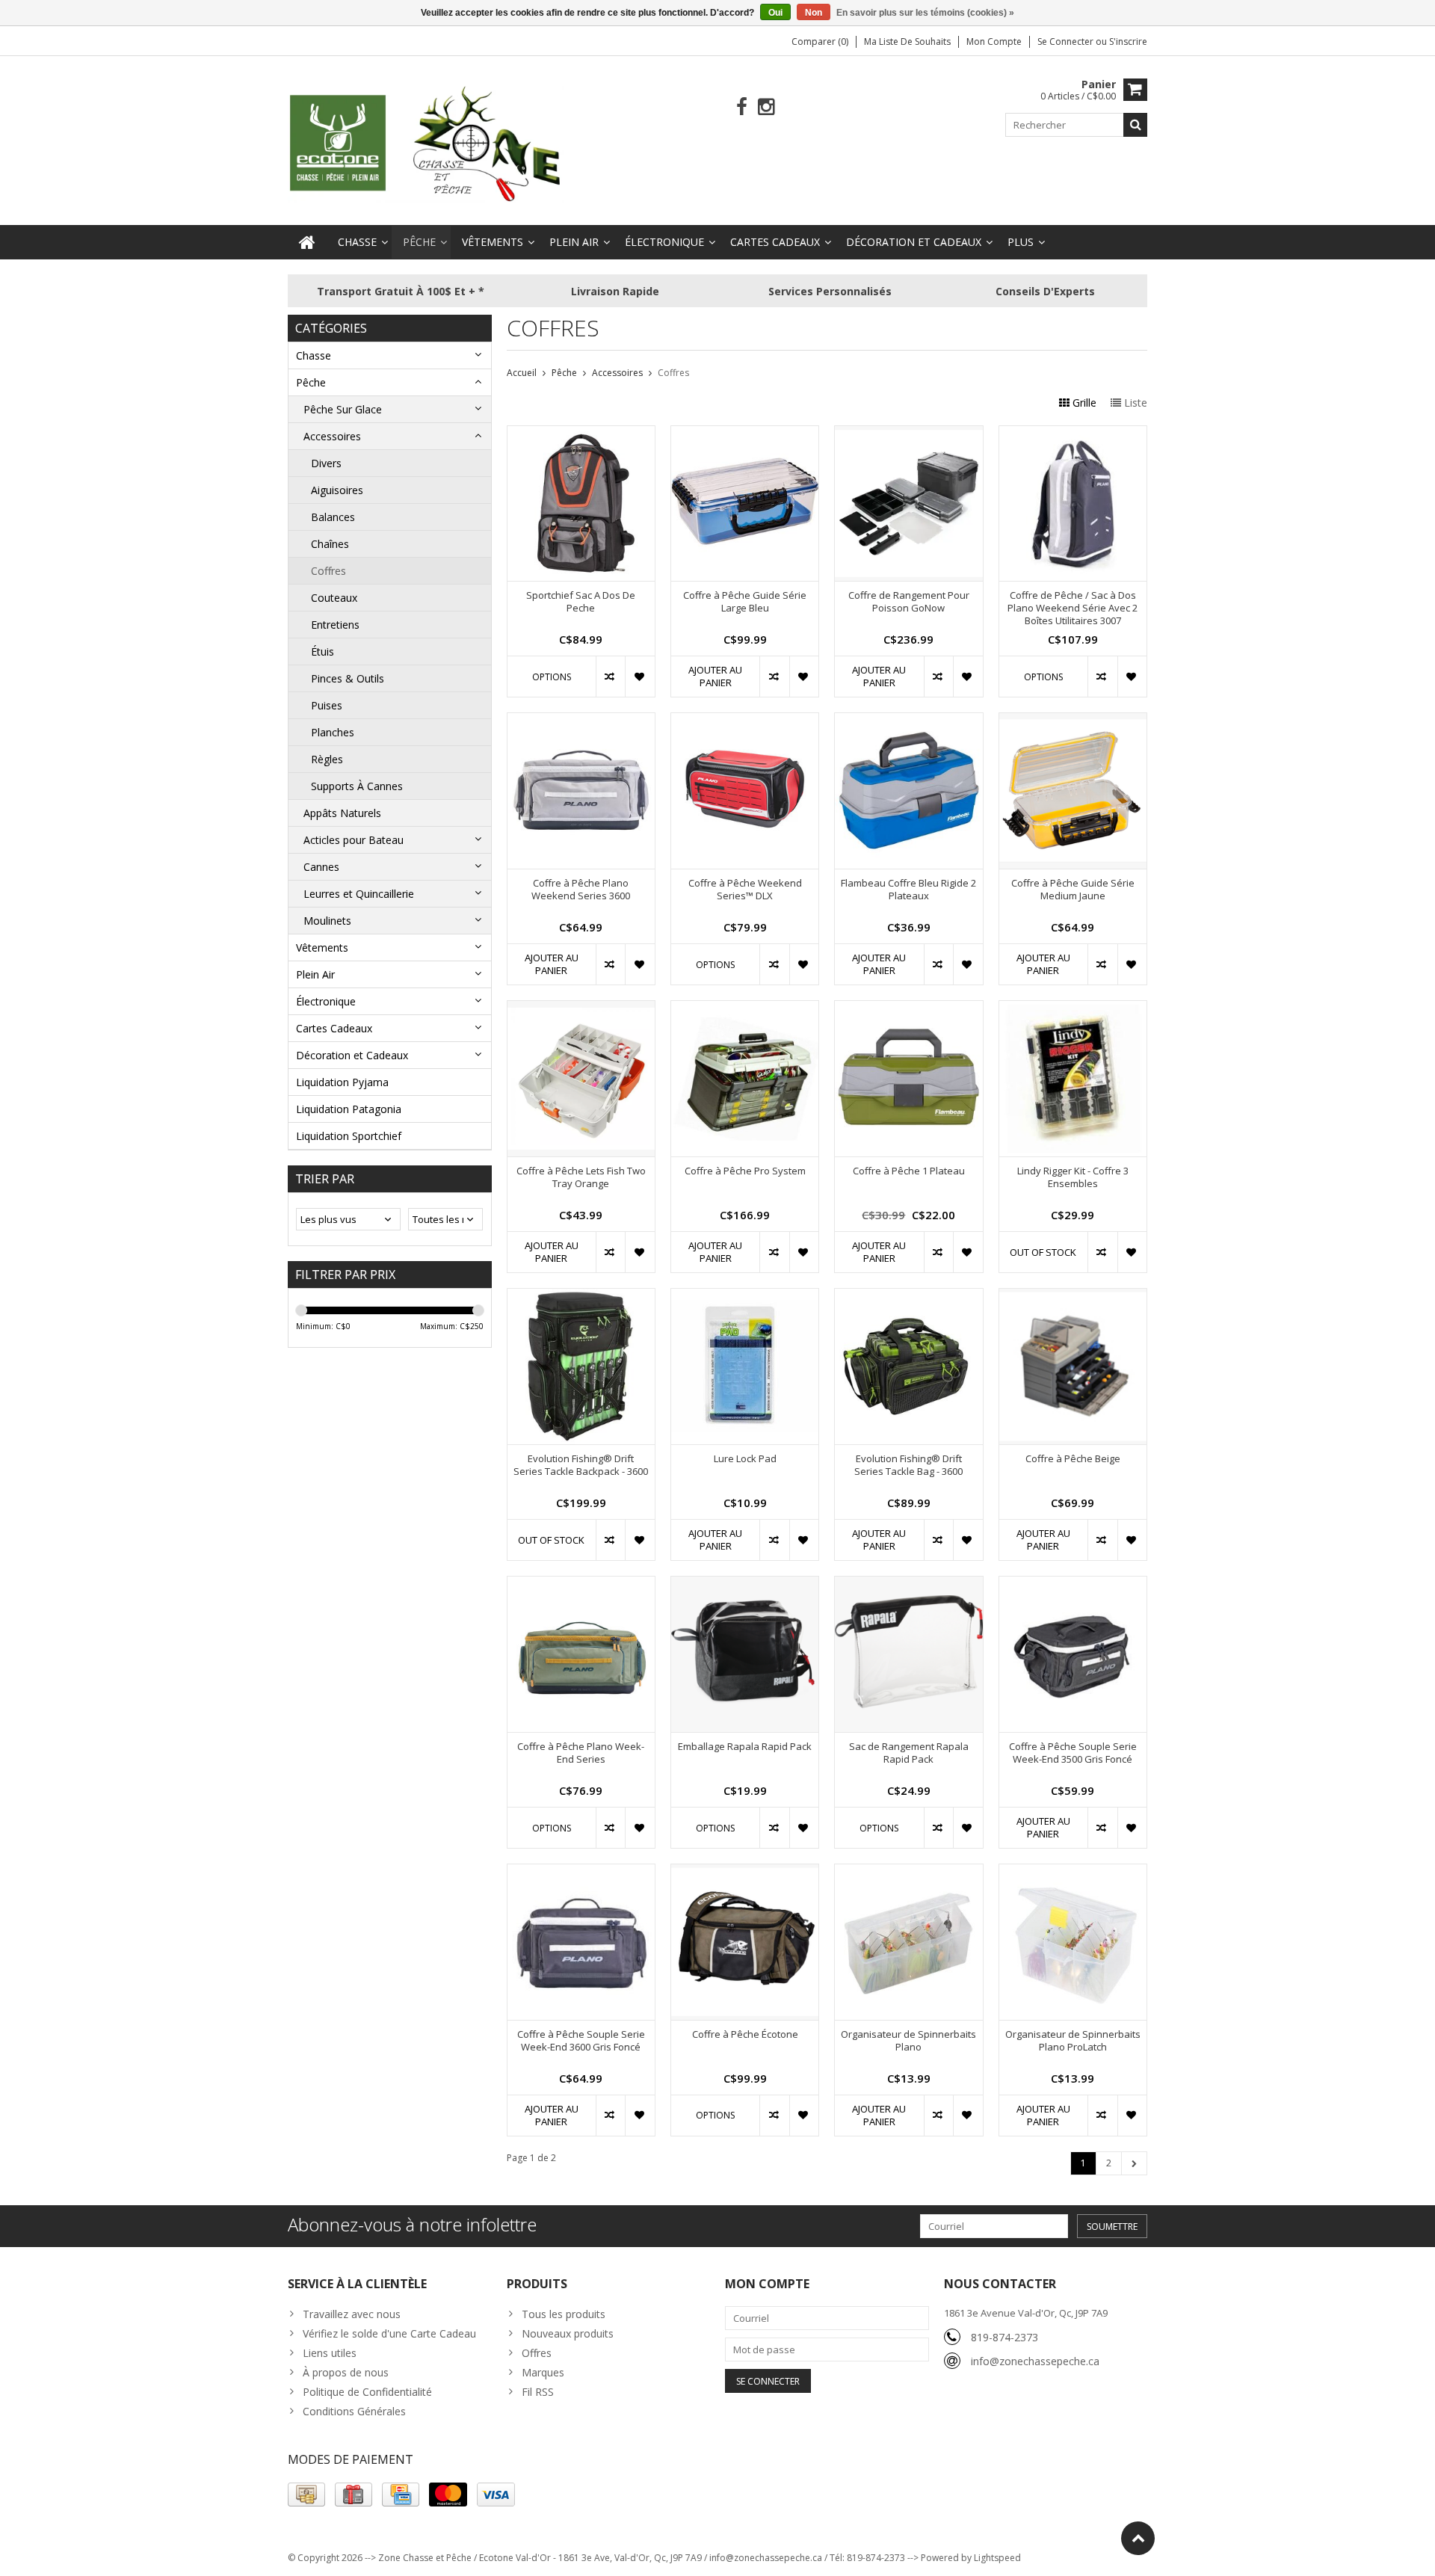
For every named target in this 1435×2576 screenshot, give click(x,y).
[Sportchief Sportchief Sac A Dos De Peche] (581, 434)
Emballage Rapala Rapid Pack (745, 1747)
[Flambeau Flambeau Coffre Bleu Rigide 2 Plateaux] (908, 721)
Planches (333, 732)
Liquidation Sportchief (349, 1136)
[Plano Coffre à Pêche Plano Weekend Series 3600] (581, 721)
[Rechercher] (1135, 125)
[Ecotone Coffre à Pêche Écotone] (745, 1872)
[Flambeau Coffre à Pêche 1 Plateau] (908, 1009)
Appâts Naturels (342, 813)
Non (814, 13)
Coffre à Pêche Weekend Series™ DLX (745, 890)
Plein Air (574, 242)
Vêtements (493, 242)
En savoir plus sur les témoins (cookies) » (925, 13)
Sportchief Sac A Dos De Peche (581, 602)
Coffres (328, 571)
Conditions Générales (354, 2411)
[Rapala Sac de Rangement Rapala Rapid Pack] (908, 1584)
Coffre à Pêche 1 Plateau (909, 1171)
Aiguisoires (337, 490)
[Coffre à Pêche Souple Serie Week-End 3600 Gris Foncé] (581, 1872)
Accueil (522, 373)
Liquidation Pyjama (342, 1082)
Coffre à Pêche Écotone (745, 2034)
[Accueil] (307, 242)
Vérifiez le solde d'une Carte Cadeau (389, 2333)
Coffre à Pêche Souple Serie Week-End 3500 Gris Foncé (1073, 1753)
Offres (537, 2353)
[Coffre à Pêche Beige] (1073, 1297)
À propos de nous (346, 2372)
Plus (1021, 242)
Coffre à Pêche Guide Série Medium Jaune (1073, 890)
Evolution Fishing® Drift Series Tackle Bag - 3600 (908, 1465)
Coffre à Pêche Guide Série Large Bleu (745, 602)
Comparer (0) (820, 41)
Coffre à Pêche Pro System (745, 1171)
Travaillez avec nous (352, 2314)
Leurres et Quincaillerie (359, 894)
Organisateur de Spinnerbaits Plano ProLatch (1073, 2041)
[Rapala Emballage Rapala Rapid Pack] (745, 1584)
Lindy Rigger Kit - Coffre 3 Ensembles (1073, 1177)
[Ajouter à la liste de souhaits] (639, 677)
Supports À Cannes (357, 786)
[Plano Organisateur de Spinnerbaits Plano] (908, 1872)
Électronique (664, 242)
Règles (327, 759)
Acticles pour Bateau (354, 840)
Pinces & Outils (348, 678)
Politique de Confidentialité (367, 2392)
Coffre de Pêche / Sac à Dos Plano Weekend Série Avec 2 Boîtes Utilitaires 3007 (1073, 608)
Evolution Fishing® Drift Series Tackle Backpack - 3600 (581, 1465)
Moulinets (327, 921)
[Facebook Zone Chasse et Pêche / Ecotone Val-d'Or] (742, 107)
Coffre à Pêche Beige (1073, 1459)
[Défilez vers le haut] (1138, 2538)
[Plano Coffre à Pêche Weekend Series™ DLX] (745, 721)
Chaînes (330, 544)
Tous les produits (564, 2314)
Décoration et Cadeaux (914, 242)
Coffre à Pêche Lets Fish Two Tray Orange (581, 1177)
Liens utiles (330, 2353)
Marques (543, 2372)
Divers (326, 463)
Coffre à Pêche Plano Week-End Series (581, 1753)
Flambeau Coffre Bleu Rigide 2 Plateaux (908, 890)
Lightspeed (997, 2558)
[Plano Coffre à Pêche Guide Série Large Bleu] (745, 434)
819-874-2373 (1004, 2337)
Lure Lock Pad (745, 1459)
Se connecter (1067, 41)
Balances (333, 517)
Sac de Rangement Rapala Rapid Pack (909, 1753)
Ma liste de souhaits (907, 41)
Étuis (323, 651)
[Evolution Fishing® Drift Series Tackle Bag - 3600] (908, 1297)
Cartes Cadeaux (775, 242)
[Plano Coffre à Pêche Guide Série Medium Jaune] (1073, 721)
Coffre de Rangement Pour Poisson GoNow (909, 602)
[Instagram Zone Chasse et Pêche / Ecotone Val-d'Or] (766, 107)
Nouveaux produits (568, 2333)
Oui (775, 13)
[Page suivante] (1134, 2163)
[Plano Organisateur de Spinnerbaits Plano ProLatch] (1073, 1872)
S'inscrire (1128, 41)
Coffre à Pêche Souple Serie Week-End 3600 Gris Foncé (581, 2041)
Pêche (419, 242)
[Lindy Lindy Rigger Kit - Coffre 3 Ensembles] (1073, 1009)
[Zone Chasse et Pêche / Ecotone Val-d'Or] (426, 143)
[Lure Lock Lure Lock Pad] (745, 1297)
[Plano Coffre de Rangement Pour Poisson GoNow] (908, 434)
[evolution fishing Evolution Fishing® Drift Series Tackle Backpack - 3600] (581, 1297)
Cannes (321, 867)
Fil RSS (538, 2392)
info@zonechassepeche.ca (1035, 2361)
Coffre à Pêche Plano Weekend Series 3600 (581, 890)
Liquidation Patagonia (349, 1109)
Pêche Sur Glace (343, 409)
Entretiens (335, 625)
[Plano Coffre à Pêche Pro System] (745, 1009)
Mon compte (994, 41)
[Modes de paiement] (306, 2495)
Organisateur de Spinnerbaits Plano (908, 2041)
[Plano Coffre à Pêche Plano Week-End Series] (581, 1584)
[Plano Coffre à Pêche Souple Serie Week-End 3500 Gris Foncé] (1073, 1584)
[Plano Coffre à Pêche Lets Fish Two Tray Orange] (581, 1009)
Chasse (357, 242)
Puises (327, 705)
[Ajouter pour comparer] (610, 677)
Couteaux (334, 598)
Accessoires (332, 436)
